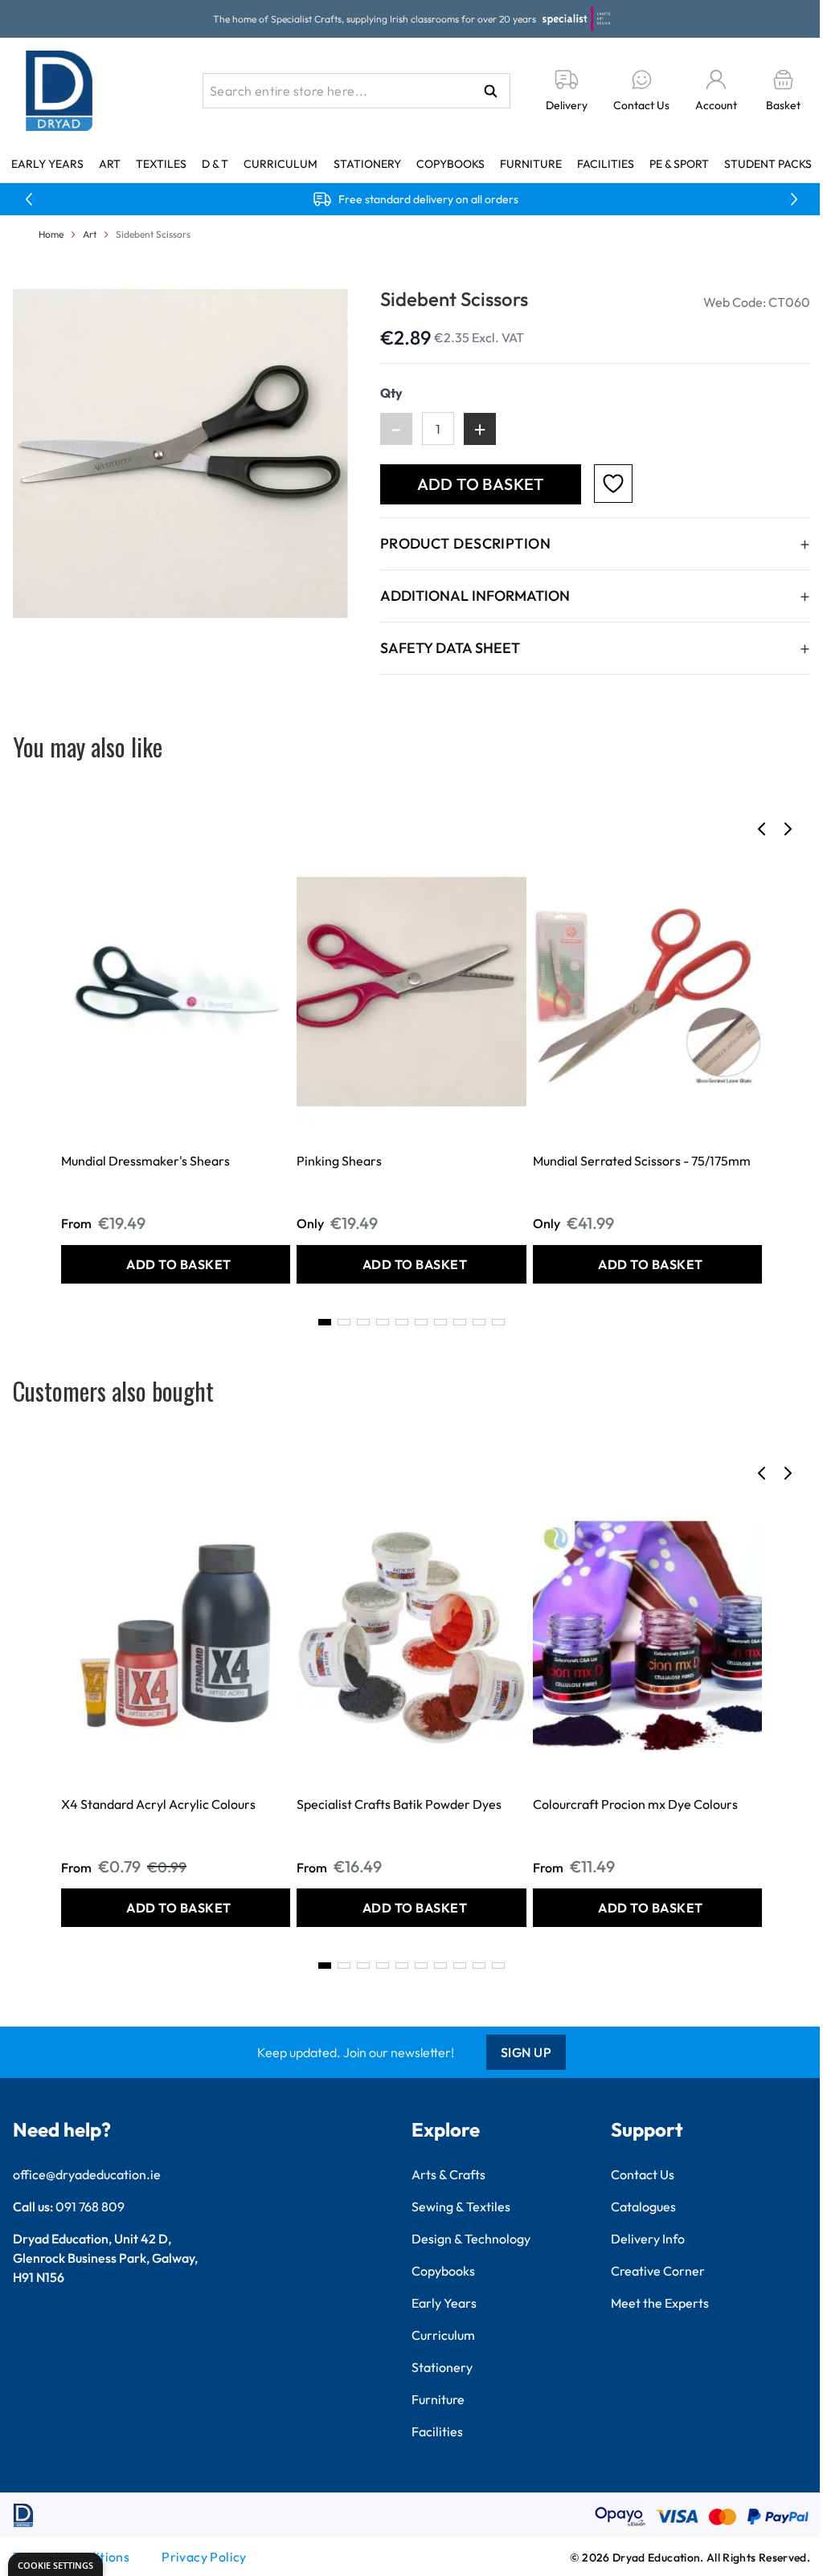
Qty (391, 393)
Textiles (161, 164)
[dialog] (55, 2564)
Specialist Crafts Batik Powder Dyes (399, 1804)
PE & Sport (679, 164)
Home (51, 234)
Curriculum (280, 164)
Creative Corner (658, 2271)
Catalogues (643, 2207)
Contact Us (643, 2174)
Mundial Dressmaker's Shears (145, 1161)
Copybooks (450, 164)
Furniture (531, 164)
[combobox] (356, 91)
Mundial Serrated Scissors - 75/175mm (642, 1161)
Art (110, 164)
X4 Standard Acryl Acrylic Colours (158, 1804)
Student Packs (768, 164)
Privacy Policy (204, 2557)
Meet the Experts (660, 2303)
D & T (215, 164)
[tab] (325, 1322)
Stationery (367, 164)
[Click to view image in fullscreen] (180, 453)
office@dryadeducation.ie (87, 2174)
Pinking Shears (339, 1161)
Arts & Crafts (448, 2174)
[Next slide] (788, 829)
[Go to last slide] (762, 829)
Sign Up (526, 2052)
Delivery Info (648, 2239)
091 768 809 (90, 2207)
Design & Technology (471, 2239)
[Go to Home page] (59, 91)
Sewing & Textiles (461, 2207)
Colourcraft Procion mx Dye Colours (635, 1804)
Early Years (47, 164)
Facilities (606, 164)
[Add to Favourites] (613, 484)
